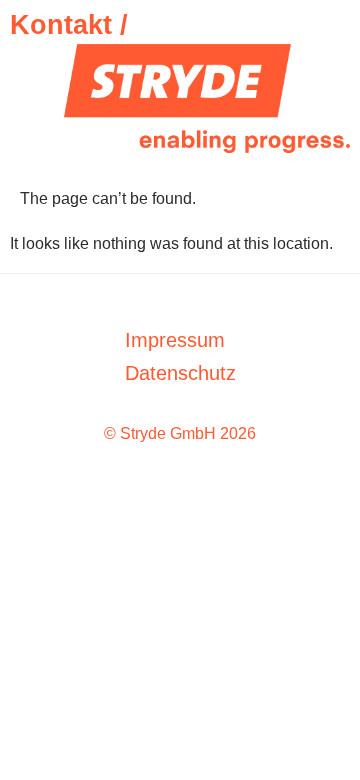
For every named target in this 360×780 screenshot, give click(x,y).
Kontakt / (69, 25)
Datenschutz (180, 373)
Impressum (175, 340)
